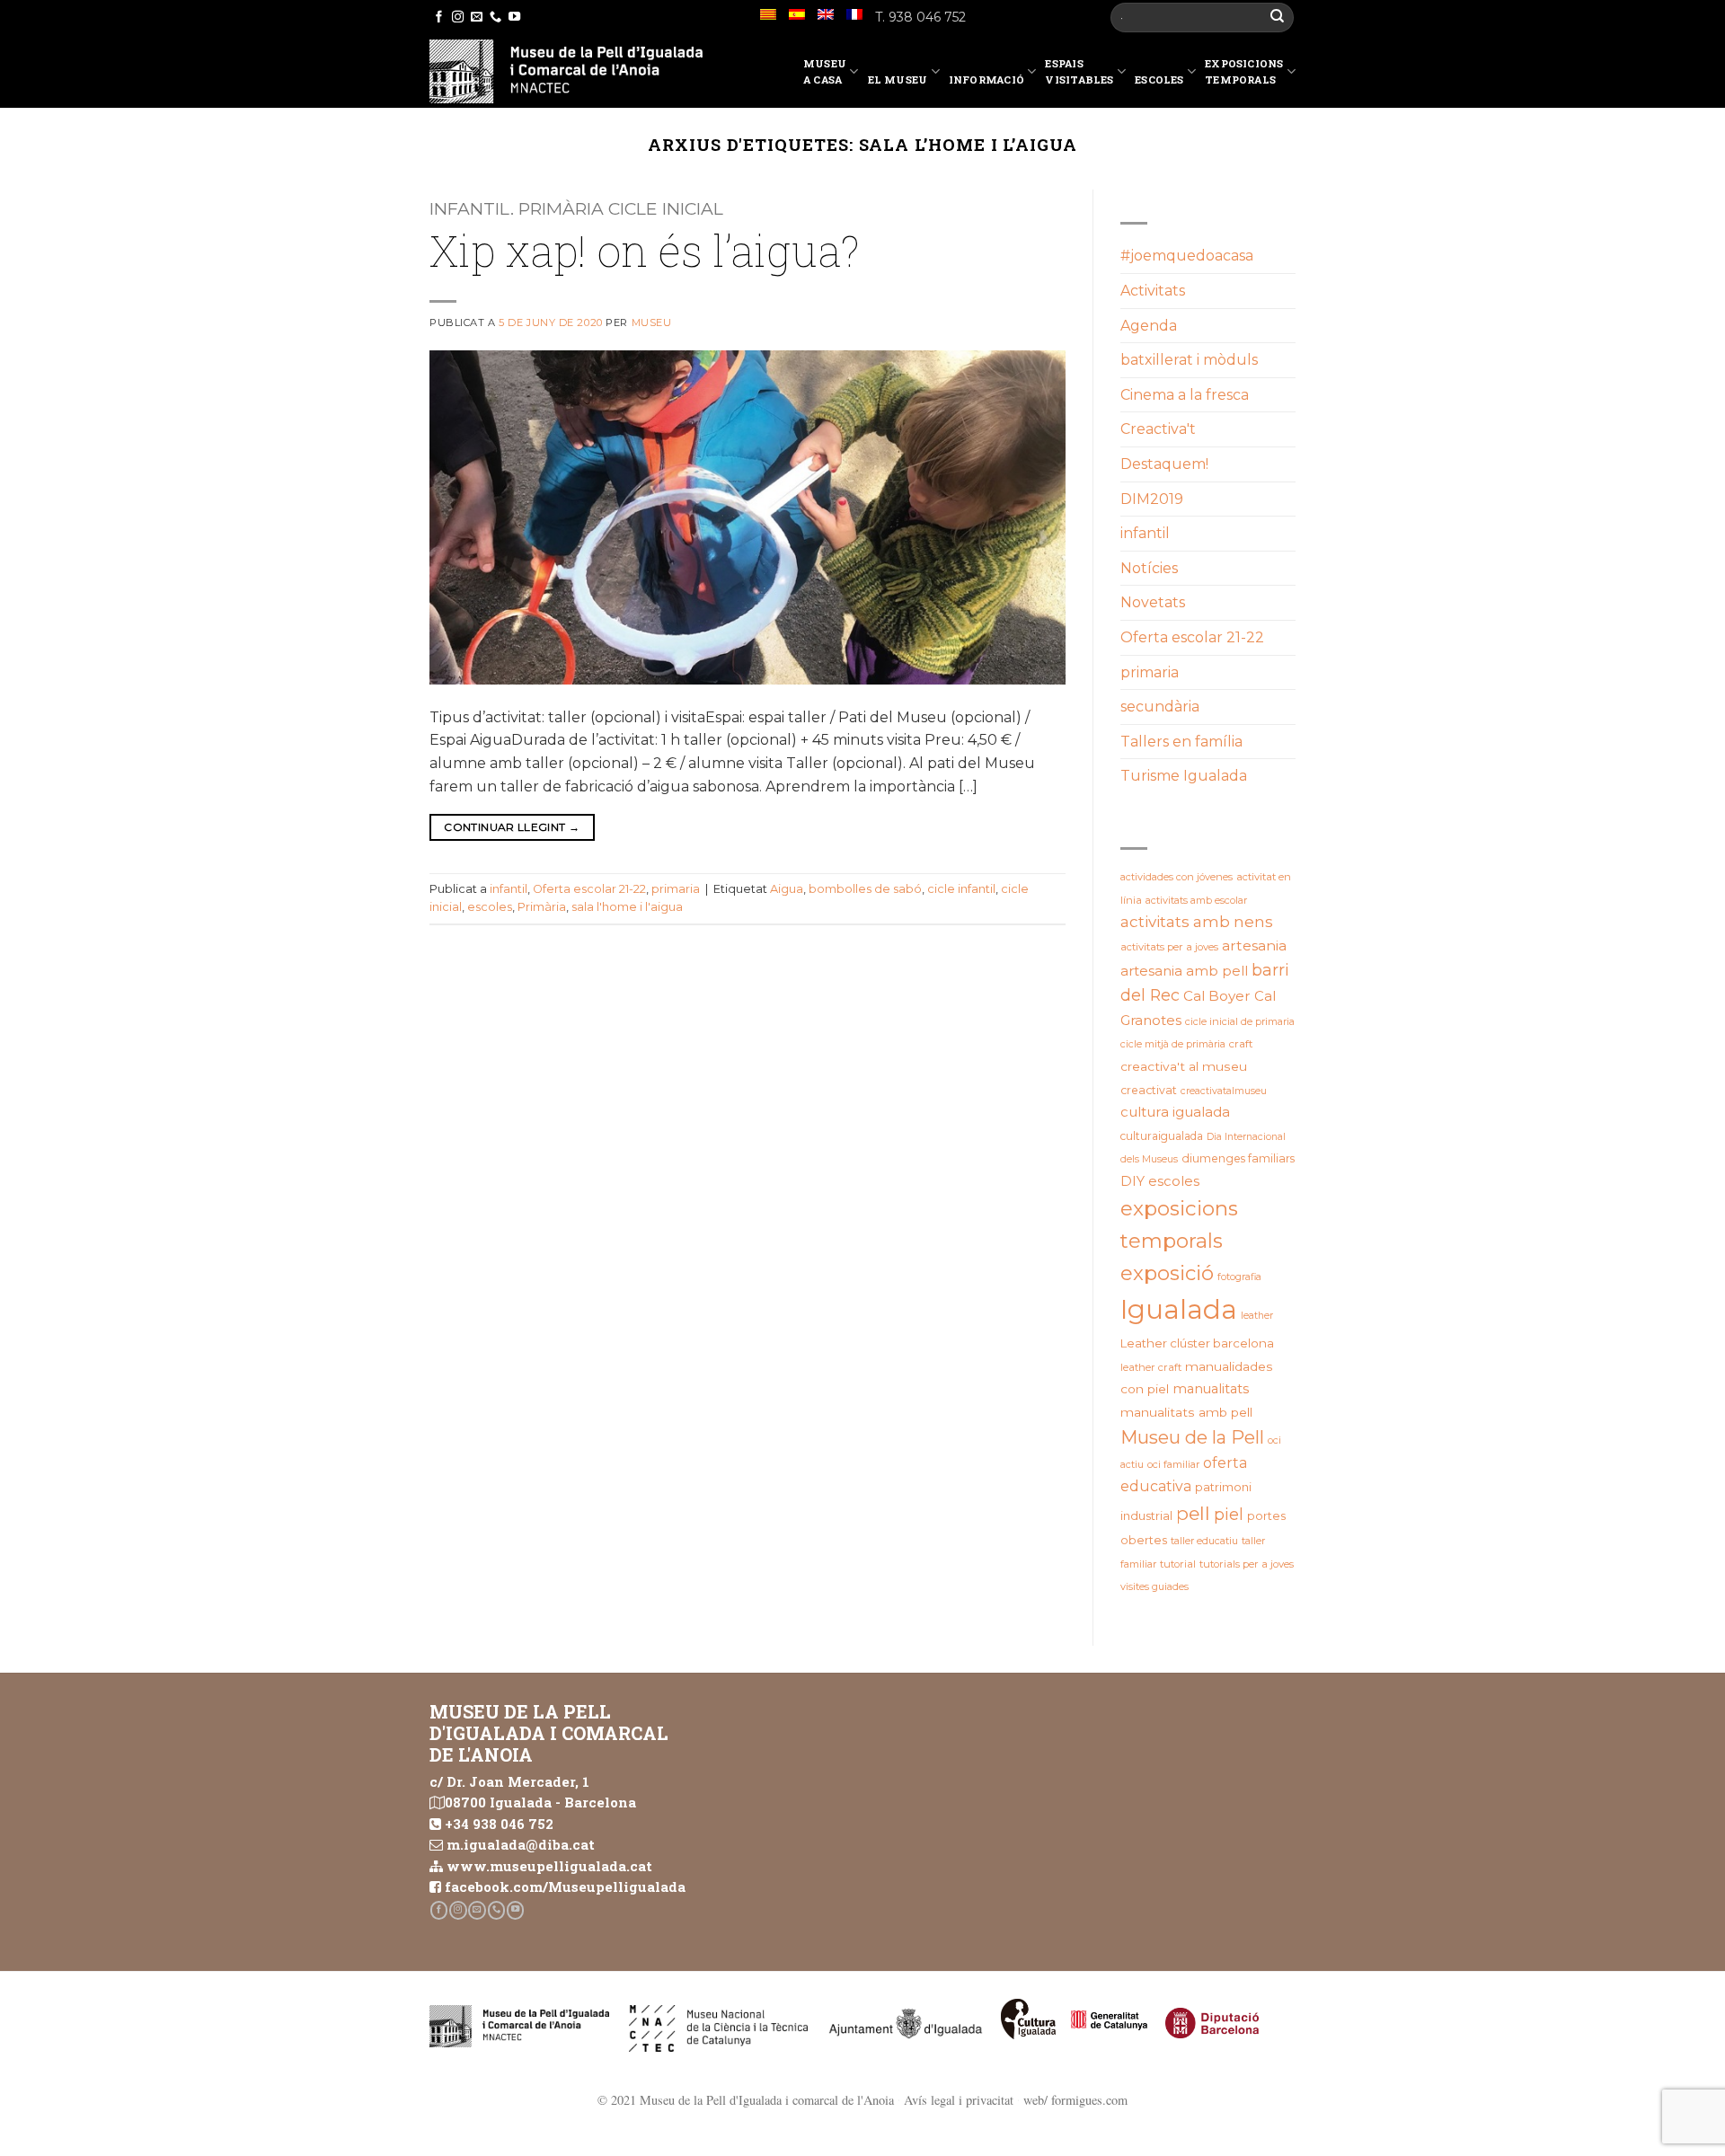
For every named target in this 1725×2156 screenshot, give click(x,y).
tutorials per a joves (1247, 1564)
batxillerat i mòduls (1189, 360)
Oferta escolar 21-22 (589, 889)
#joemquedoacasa (1187, 256)
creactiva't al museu (1184, 1066)
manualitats (1211, 1389)
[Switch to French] (854, 14)
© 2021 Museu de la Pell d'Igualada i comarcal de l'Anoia (746, 2100)
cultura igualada (1175, 1112)
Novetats (1153, 602)
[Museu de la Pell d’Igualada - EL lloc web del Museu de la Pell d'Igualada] (566, 71)
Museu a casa (825, 71)
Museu (652, 323)
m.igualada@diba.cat (521, 1844)
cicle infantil (961, 889)
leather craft (1151, 1367)
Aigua (787, 889)
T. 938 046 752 (920, 17)
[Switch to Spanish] (797, 14)
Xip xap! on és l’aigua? (645, 250)
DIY (1132, 1181)
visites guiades (1154, 1586)
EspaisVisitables (1079, 71)
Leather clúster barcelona (1197, 1343)
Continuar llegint (512, 827)
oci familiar (1173, 1464)
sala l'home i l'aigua (627, 907)
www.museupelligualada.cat (549, 1866)
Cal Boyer (1217, 996)
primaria (676, 889)
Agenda (1149, 326)
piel (1229, 1514)
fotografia (1239, 1277)
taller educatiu (1204, 1541)
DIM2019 (1152, 499)
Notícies (1149, 568)
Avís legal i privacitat (959, 2100)
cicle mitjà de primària (1173, 1044)
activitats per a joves (1169, 947)
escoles (490, 907)
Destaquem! (1164, 464)
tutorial (1178, 1564)
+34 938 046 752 (499, 1824)
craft (1241, 1044)
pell (1193, 1513)
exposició (1167, 1273)
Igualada (1179, 1309)
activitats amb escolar (1196, 900)
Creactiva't (1158, 429)
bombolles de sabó (865, 889)
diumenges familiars (1238, 1158)
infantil (509, 889)
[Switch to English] (826, 14)
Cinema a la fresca (1185, 395)
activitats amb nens (1197, 922)
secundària (1160, 707)
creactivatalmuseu (1224, 1091)
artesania (1254, 945)
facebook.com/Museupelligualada (565, 1886)
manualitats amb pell (1186, 1412)
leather (1257, 1316)
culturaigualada (1162, 1136)
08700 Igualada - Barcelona (540, 1802)
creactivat (1149, 1090)
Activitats (1153, 291)
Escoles (1159, 80)
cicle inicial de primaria (1240, 1021)
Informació (986, 80)
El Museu (898, 80)
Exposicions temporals (1244, 71)
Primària (542, 907)
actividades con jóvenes (1177, 877)
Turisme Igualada (1184, 776)
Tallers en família (1181, 742)
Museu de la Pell (1192, 1437)
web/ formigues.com (1075, 2100)
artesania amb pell (1184, 971)
